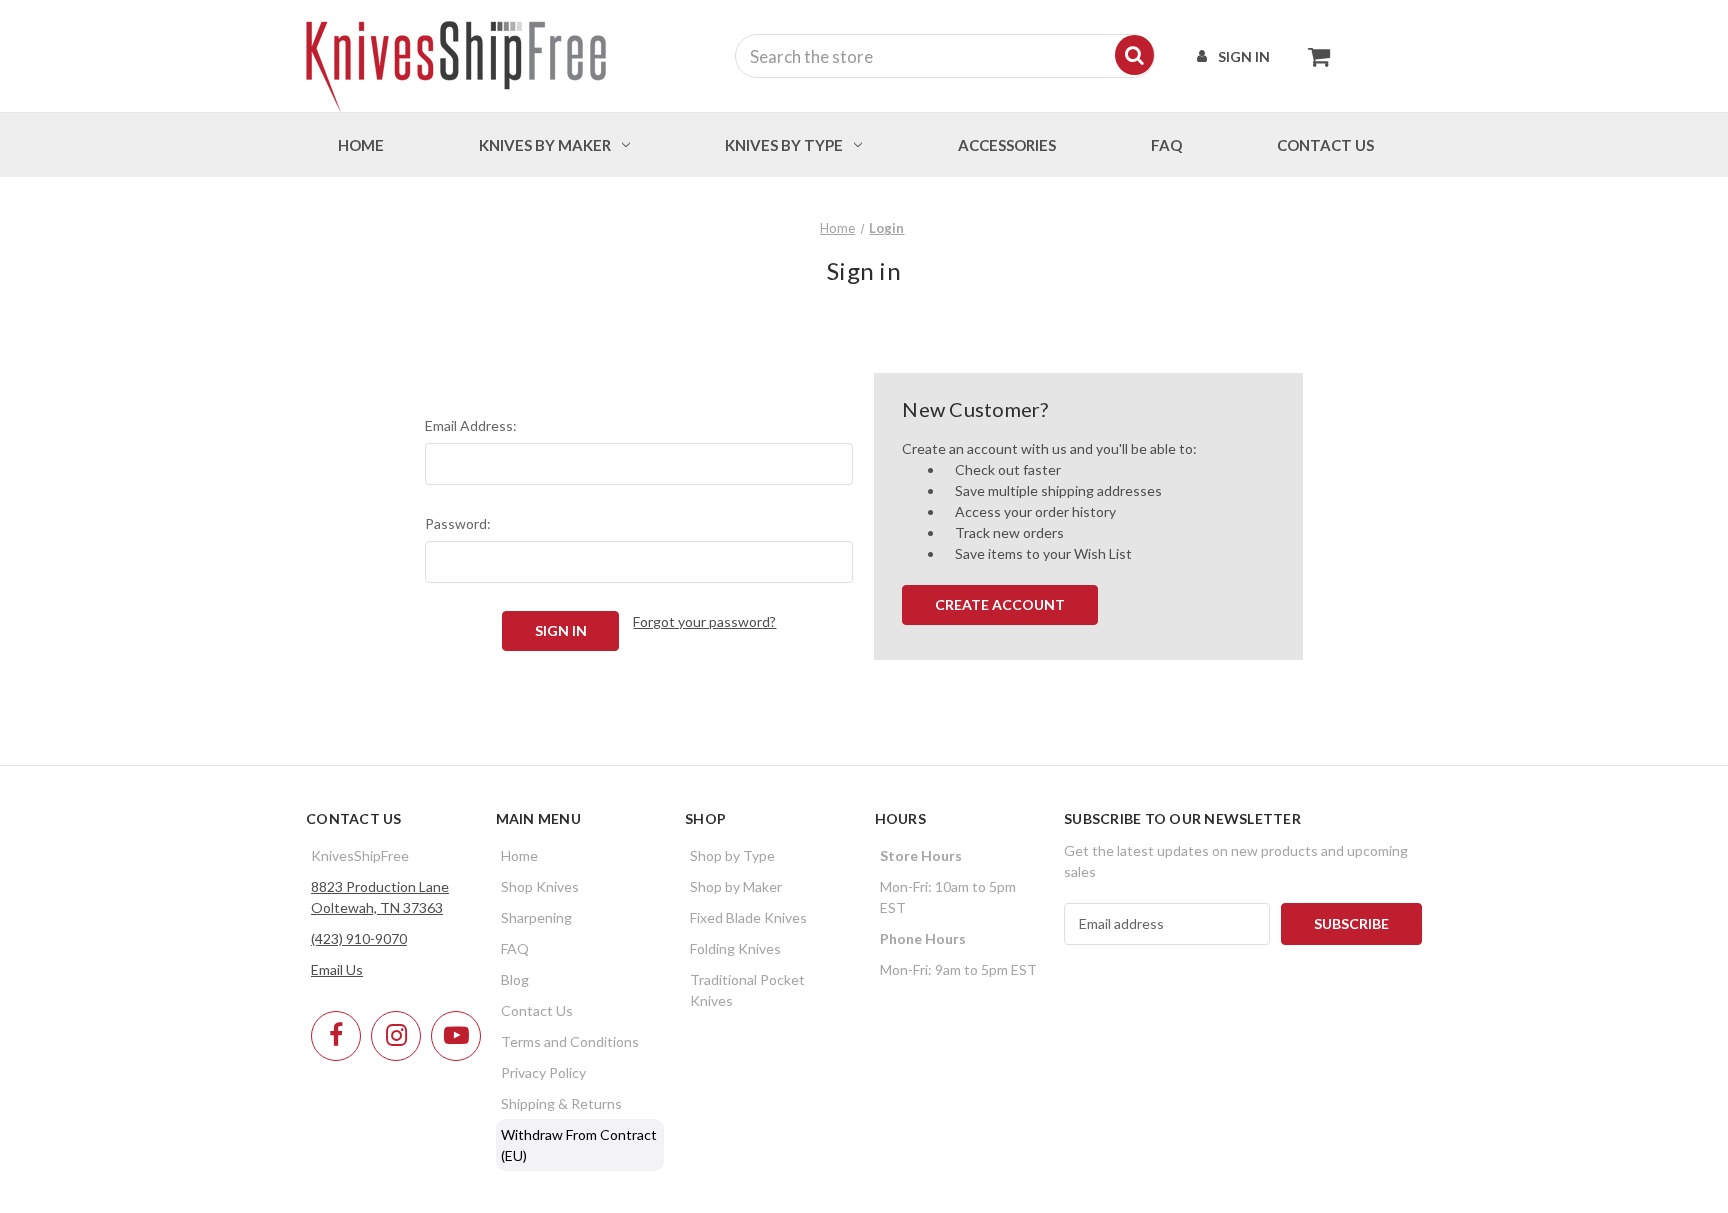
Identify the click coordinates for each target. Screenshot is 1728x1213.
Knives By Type (784, 145)
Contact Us (537, 1010)
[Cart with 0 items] (1313, 56)
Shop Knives (540, 886)
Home (361, 145)
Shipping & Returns (561, 1103)
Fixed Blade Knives (748, 917)
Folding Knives (735, 948)
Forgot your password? (704, 621)
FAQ (1166, 145)
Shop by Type (732, 855)
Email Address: (471, 425)
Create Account (1000, 604)
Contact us (1325, 145)
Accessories (1007, 145)
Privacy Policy (543, 1072)
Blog (515, 979)
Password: (458, 523)
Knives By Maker (545, 145)
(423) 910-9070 (359, 938)
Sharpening (536, 917)
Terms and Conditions (570, 1041)
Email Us (337, 969)
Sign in (1244, 56)
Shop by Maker (736, 886)
